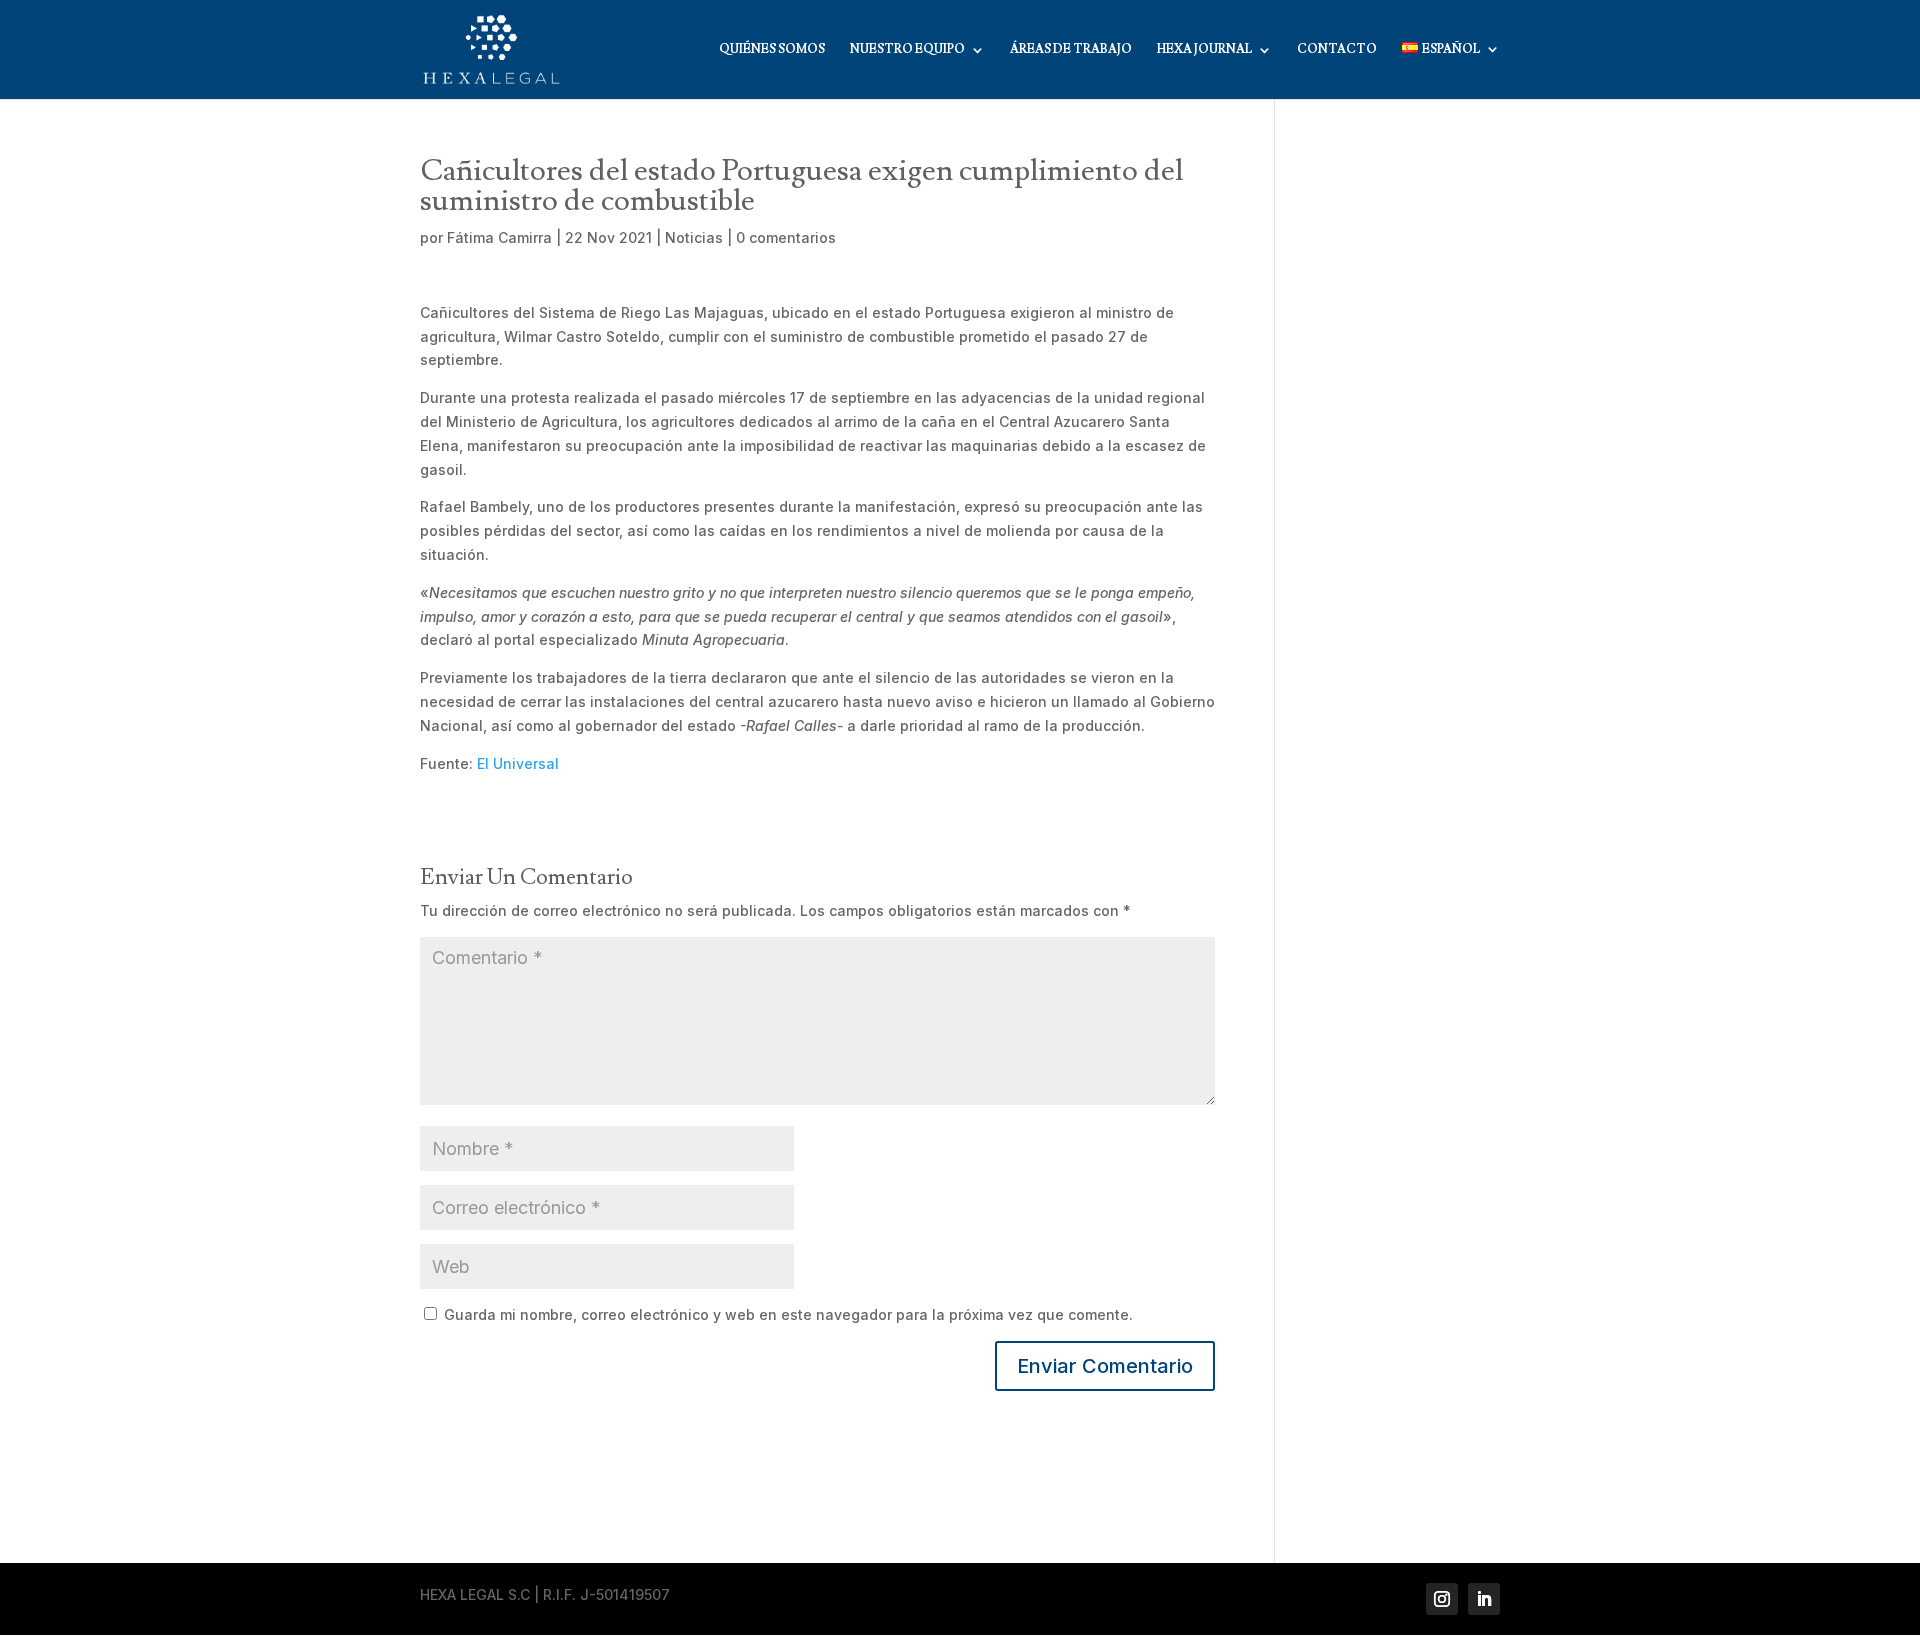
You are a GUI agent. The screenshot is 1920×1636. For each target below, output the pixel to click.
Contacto (1337, 50)
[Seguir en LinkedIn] (1484, 1599)
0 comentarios (786, 237)
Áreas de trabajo (1071, 50)
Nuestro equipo (907, 50)
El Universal (518, 763)
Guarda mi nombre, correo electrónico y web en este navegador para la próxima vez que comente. (788, 1314)
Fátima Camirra (499, 237)
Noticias (694, 237)
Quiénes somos (772, 50)
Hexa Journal (1204, 50)
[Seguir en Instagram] (1442, 1599)
